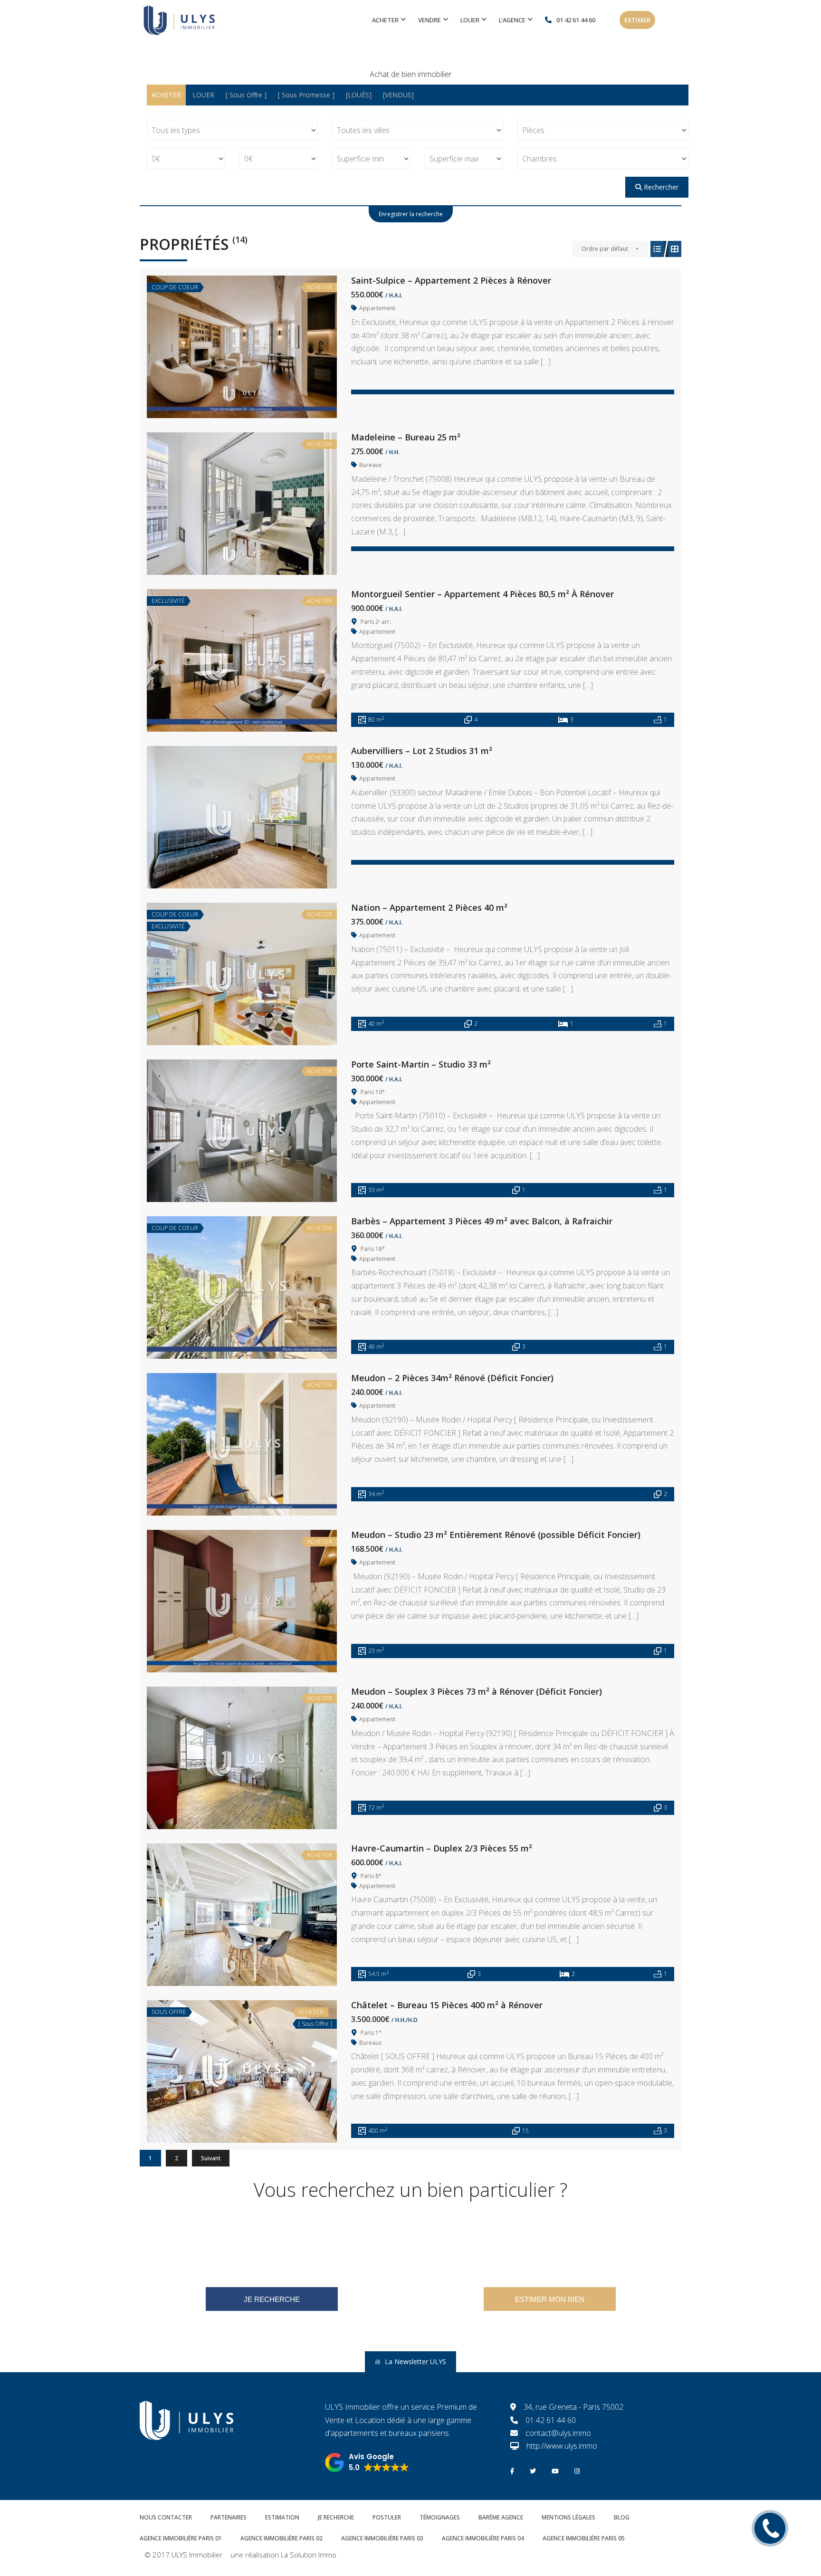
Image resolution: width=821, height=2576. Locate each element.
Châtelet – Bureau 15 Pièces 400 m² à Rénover (447, 2005)
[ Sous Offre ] (246, 95)
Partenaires (229, 2517)
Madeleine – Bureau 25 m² (406, 437)
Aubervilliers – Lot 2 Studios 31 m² (422, 751)
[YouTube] (555, 2470)
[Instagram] (577, 2470)
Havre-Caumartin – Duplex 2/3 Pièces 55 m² (442, 1848)
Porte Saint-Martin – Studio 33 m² (421, 1064)
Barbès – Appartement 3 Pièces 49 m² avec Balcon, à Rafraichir (482, 1221)
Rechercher (660, 187)
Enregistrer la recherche (411, 214)
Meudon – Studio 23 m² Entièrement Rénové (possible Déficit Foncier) (496, 1535)
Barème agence (501, 2517)
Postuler (387, 2517)
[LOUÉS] (359, 95)
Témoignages (440, 2517)
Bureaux (370, 465)
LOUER (203, 95)
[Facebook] (512, 2470)
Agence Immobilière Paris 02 (282, 2538)
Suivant (211, 2158)
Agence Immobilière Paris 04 (483, 2538)
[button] (367, 2462)
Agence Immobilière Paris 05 (584, 2538)
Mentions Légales (568, 2517)
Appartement (377, 308)
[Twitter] (533, 2470)
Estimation (282, 2517)
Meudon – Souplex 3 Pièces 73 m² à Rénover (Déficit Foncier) (477, 1691)
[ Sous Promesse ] (306, 95)
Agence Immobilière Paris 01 (181, 2538)
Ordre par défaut (605, 249)
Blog (622, 2517)
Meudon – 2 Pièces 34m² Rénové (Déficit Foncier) (452, 1378)
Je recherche (336, 2517)
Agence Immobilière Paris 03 (382, 2538)
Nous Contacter (166, 2517)
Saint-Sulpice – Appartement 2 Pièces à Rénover (451, 280)
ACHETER (166, 95)
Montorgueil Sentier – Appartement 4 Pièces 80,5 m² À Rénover (482, 594)
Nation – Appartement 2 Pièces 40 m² (429, 907)
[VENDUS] (398, 95)
